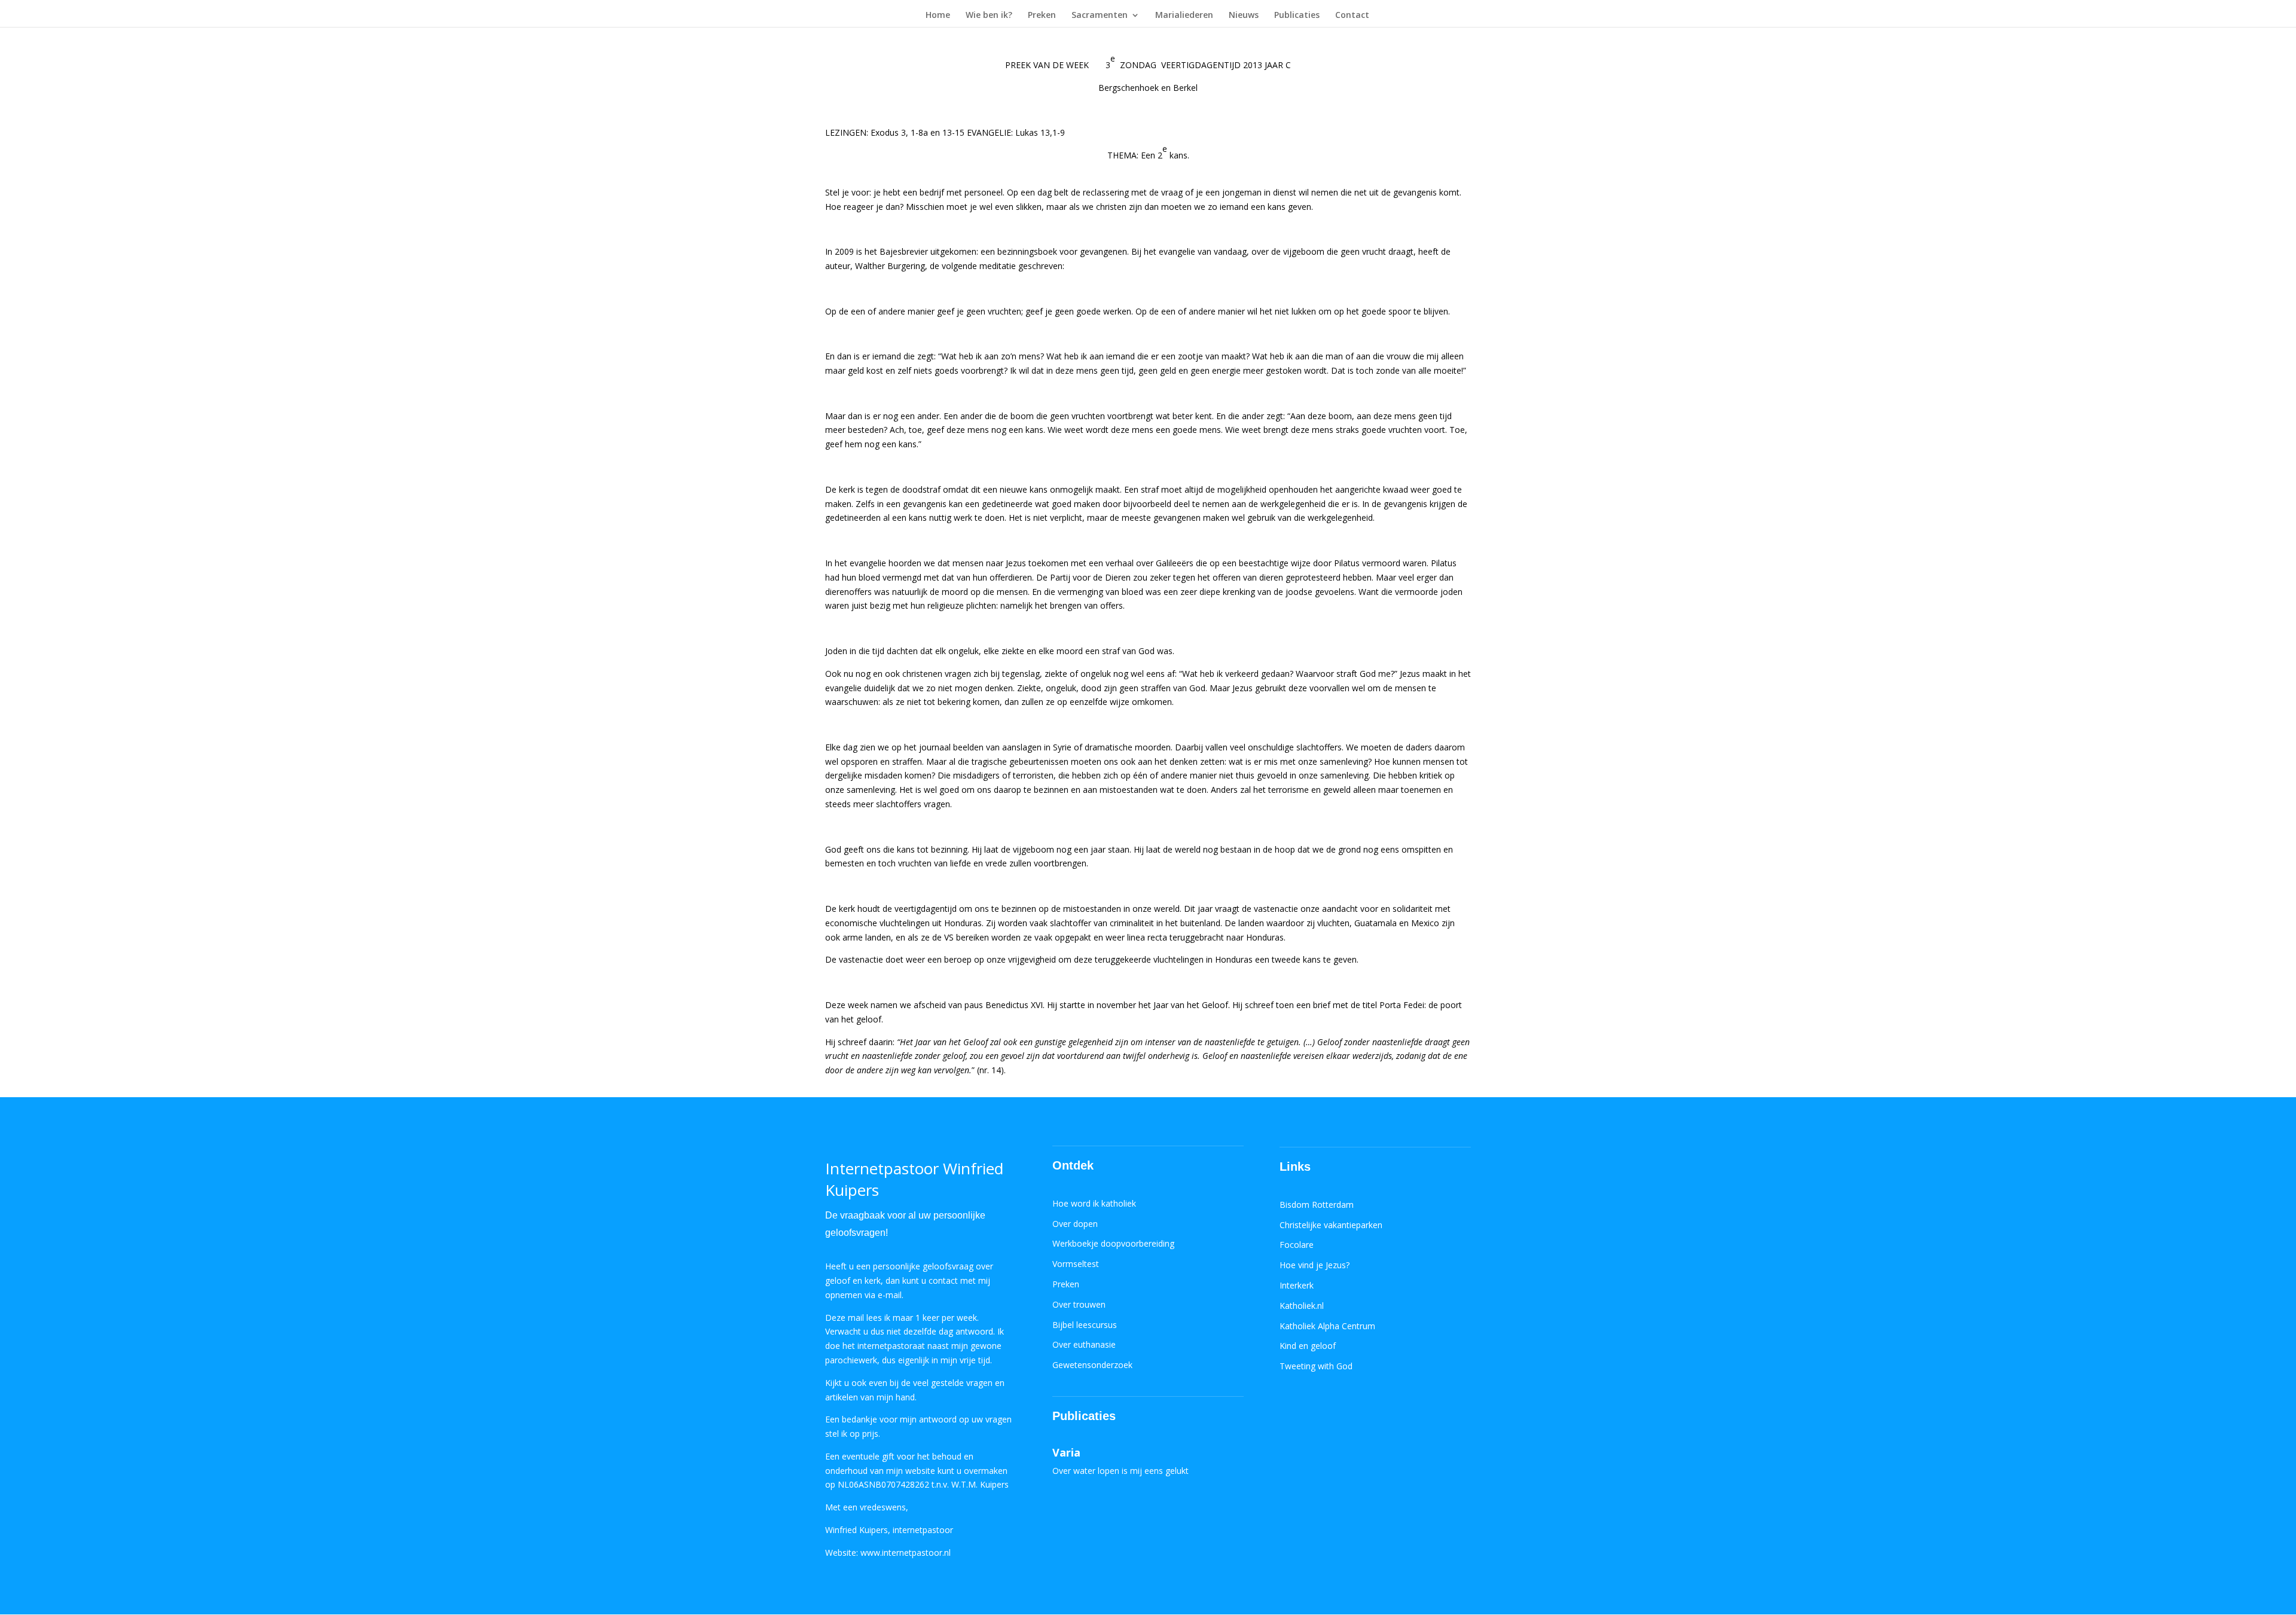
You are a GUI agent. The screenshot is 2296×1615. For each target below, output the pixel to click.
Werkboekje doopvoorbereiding (1113, 1243)
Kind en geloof (1308, 1346)
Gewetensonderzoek (1092, 1365)
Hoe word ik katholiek (1094, 1203)
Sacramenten (1100, 16)
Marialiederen (1184, 16)
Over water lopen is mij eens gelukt (1120, 1471)
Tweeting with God (1316, 1366)
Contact (1352, 16)
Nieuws (1244, 16)
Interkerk (1297, 1285)
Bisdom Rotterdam (1317, 1205)
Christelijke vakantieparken (1331, 1225)
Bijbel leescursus (1085, 1325)
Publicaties (1297, 16)
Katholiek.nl (1302, 1306)
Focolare (1297, 1245)
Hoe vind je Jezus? (1315, 1265)
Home (938, 16)
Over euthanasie (1084, 1344)
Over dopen (1075, 1224)
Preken (1042, 16)
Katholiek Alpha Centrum (1327, 1326)
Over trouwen (1079, 1304)
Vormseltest (1076, 1264)
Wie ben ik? (989, 16)
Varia (1066, 1452)
